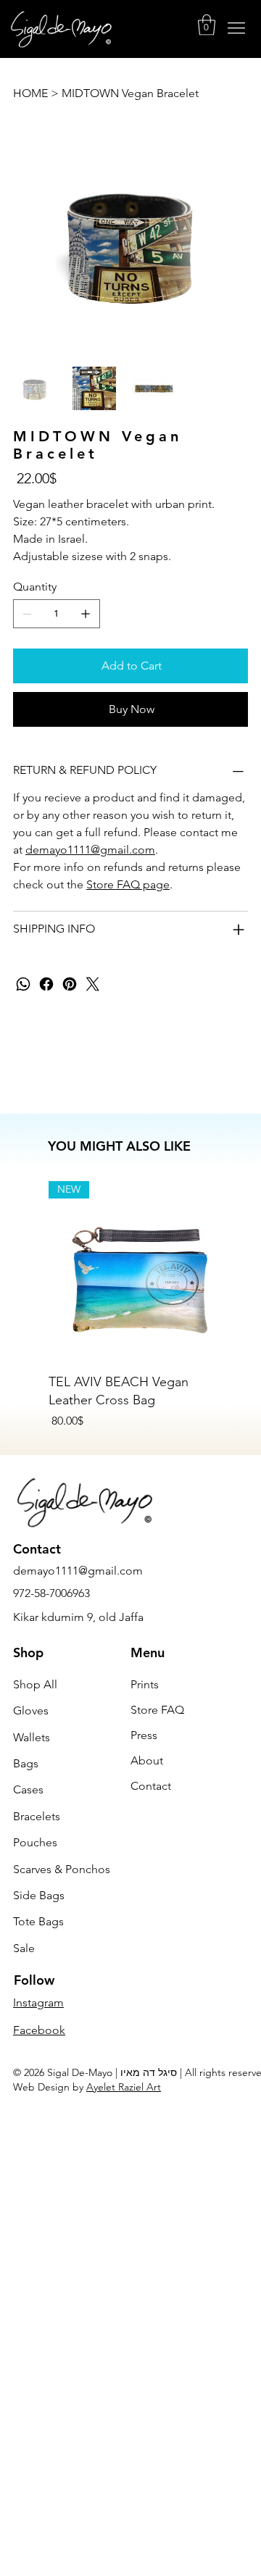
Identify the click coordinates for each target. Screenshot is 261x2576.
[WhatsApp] (23, 984)
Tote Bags (38, 1921)
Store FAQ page (128, 884)
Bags (26, 1763)
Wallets (32, 1737)
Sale (24, 1948)
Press (144, 1735)
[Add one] (86, 614)
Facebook (39, 2030)
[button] (207, 25)
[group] (139, 1305)
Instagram (38, 2002)
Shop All (35, 1684)
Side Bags (39, 1895)
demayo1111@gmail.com (90, 850)
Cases (28, 1789)
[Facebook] (46, 984)
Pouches (35, 1842)
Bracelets (37, 1816)
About (147, 1760)
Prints (145, 1684)
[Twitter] (93, 984)
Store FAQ (157, 1710)
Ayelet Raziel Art (124, 2087)
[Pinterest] (70, 984)
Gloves (31, 1710)
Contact (151, 1786)
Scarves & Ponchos (62, 1869)
